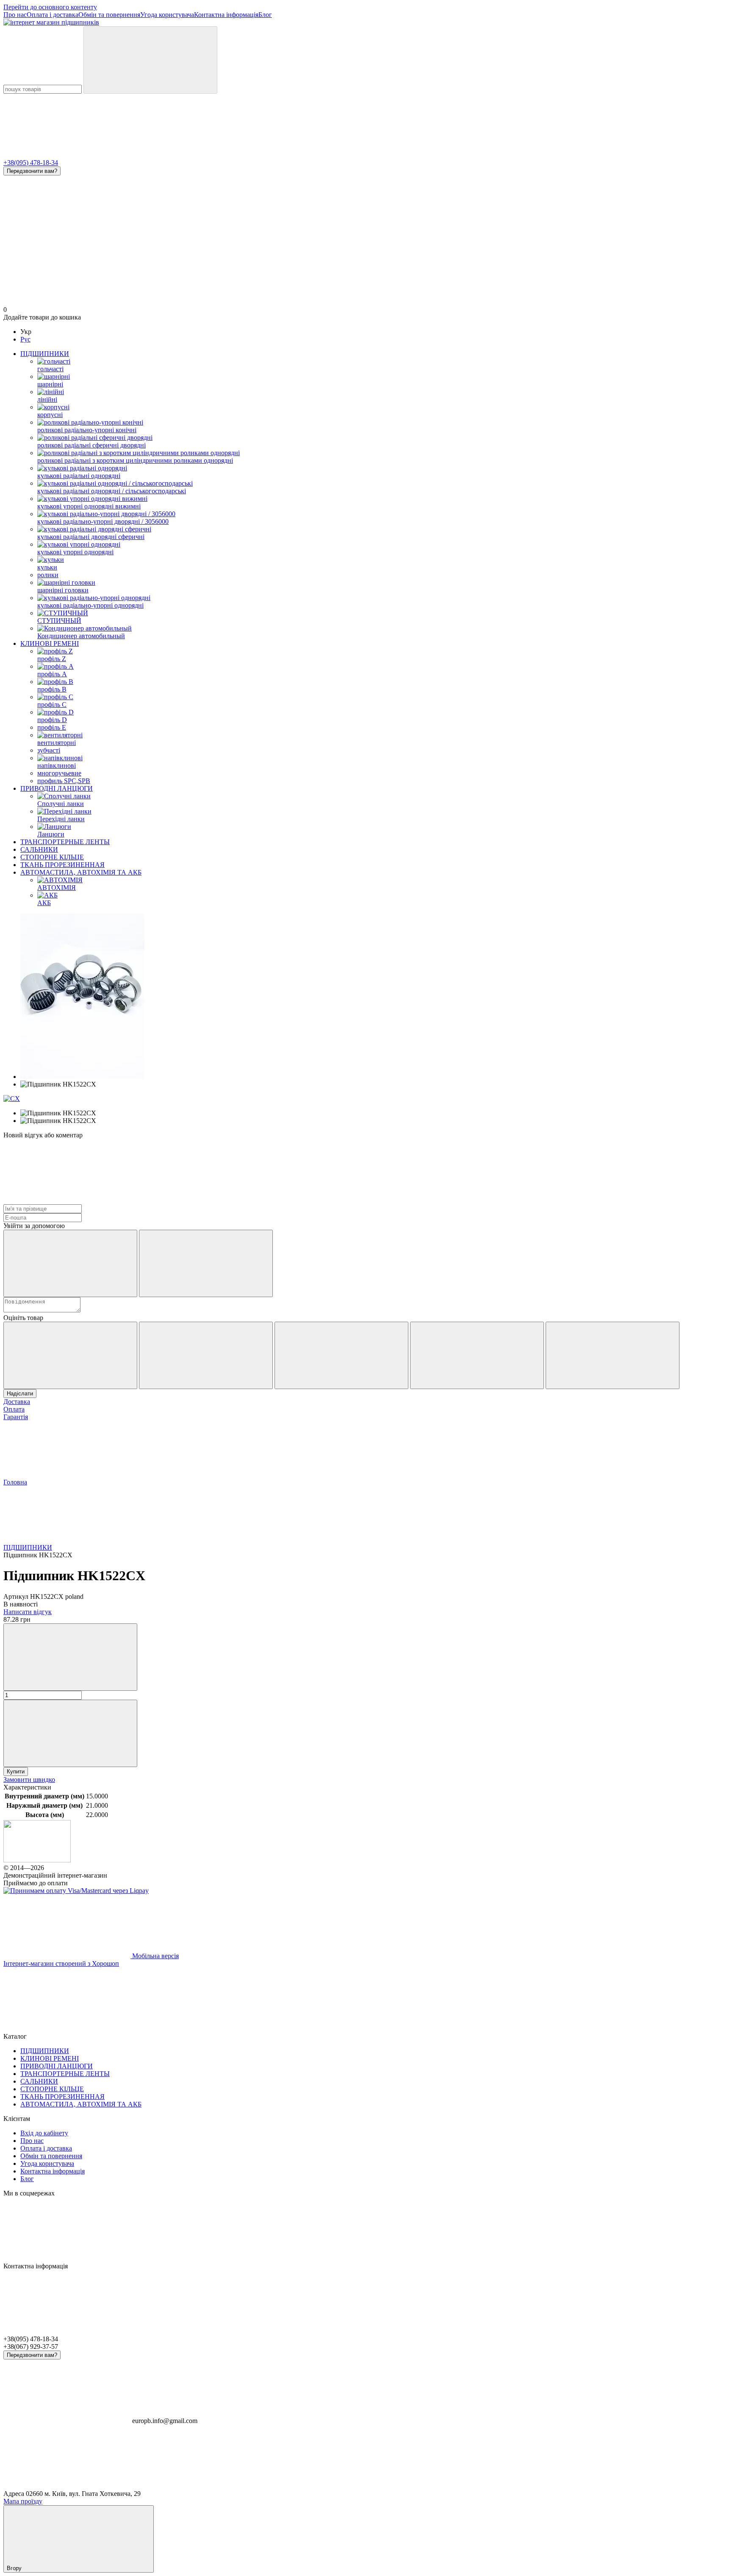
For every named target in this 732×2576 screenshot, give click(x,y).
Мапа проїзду (23, 2501)
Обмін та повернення (109, 15)
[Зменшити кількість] (70, 1657)
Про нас (15, 15)
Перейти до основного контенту (50, 7)
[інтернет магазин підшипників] (37, 1860)
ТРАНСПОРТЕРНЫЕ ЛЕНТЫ (65, 842)
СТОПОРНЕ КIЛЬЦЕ (52, 857)
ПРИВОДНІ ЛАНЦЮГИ (57, 788)
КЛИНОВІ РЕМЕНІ (50, 643)
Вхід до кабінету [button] (44, 2133)
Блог (265, 15)
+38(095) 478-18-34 (31, 163)
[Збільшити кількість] (70, 1733)
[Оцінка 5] (613, 1355)
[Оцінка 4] (477, 1355)
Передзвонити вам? (32, 171)
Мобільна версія (155, 1956)
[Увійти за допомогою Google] (206, 1263)
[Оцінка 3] (341, 1355)
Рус (25, 339)
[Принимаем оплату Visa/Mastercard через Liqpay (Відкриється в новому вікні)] (76, 1891)
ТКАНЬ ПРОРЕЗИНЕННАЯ (62, 865)
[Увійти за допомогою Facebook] (70, 1263)
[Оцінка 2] (206, 1355)
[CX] (12, 1099)
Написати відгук (28, 1612)
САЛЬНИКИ (39, 849)
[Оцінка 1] (70, 1355)
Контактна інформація (226, 15)
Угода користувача (167, 15)
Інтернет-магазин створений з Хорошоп (61, 1963)
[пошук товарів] (150, 60)
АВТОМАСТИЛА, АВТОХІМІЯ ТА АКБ (81, 872)
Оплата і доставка (53, 15)
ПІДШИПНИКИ (45, 354)
